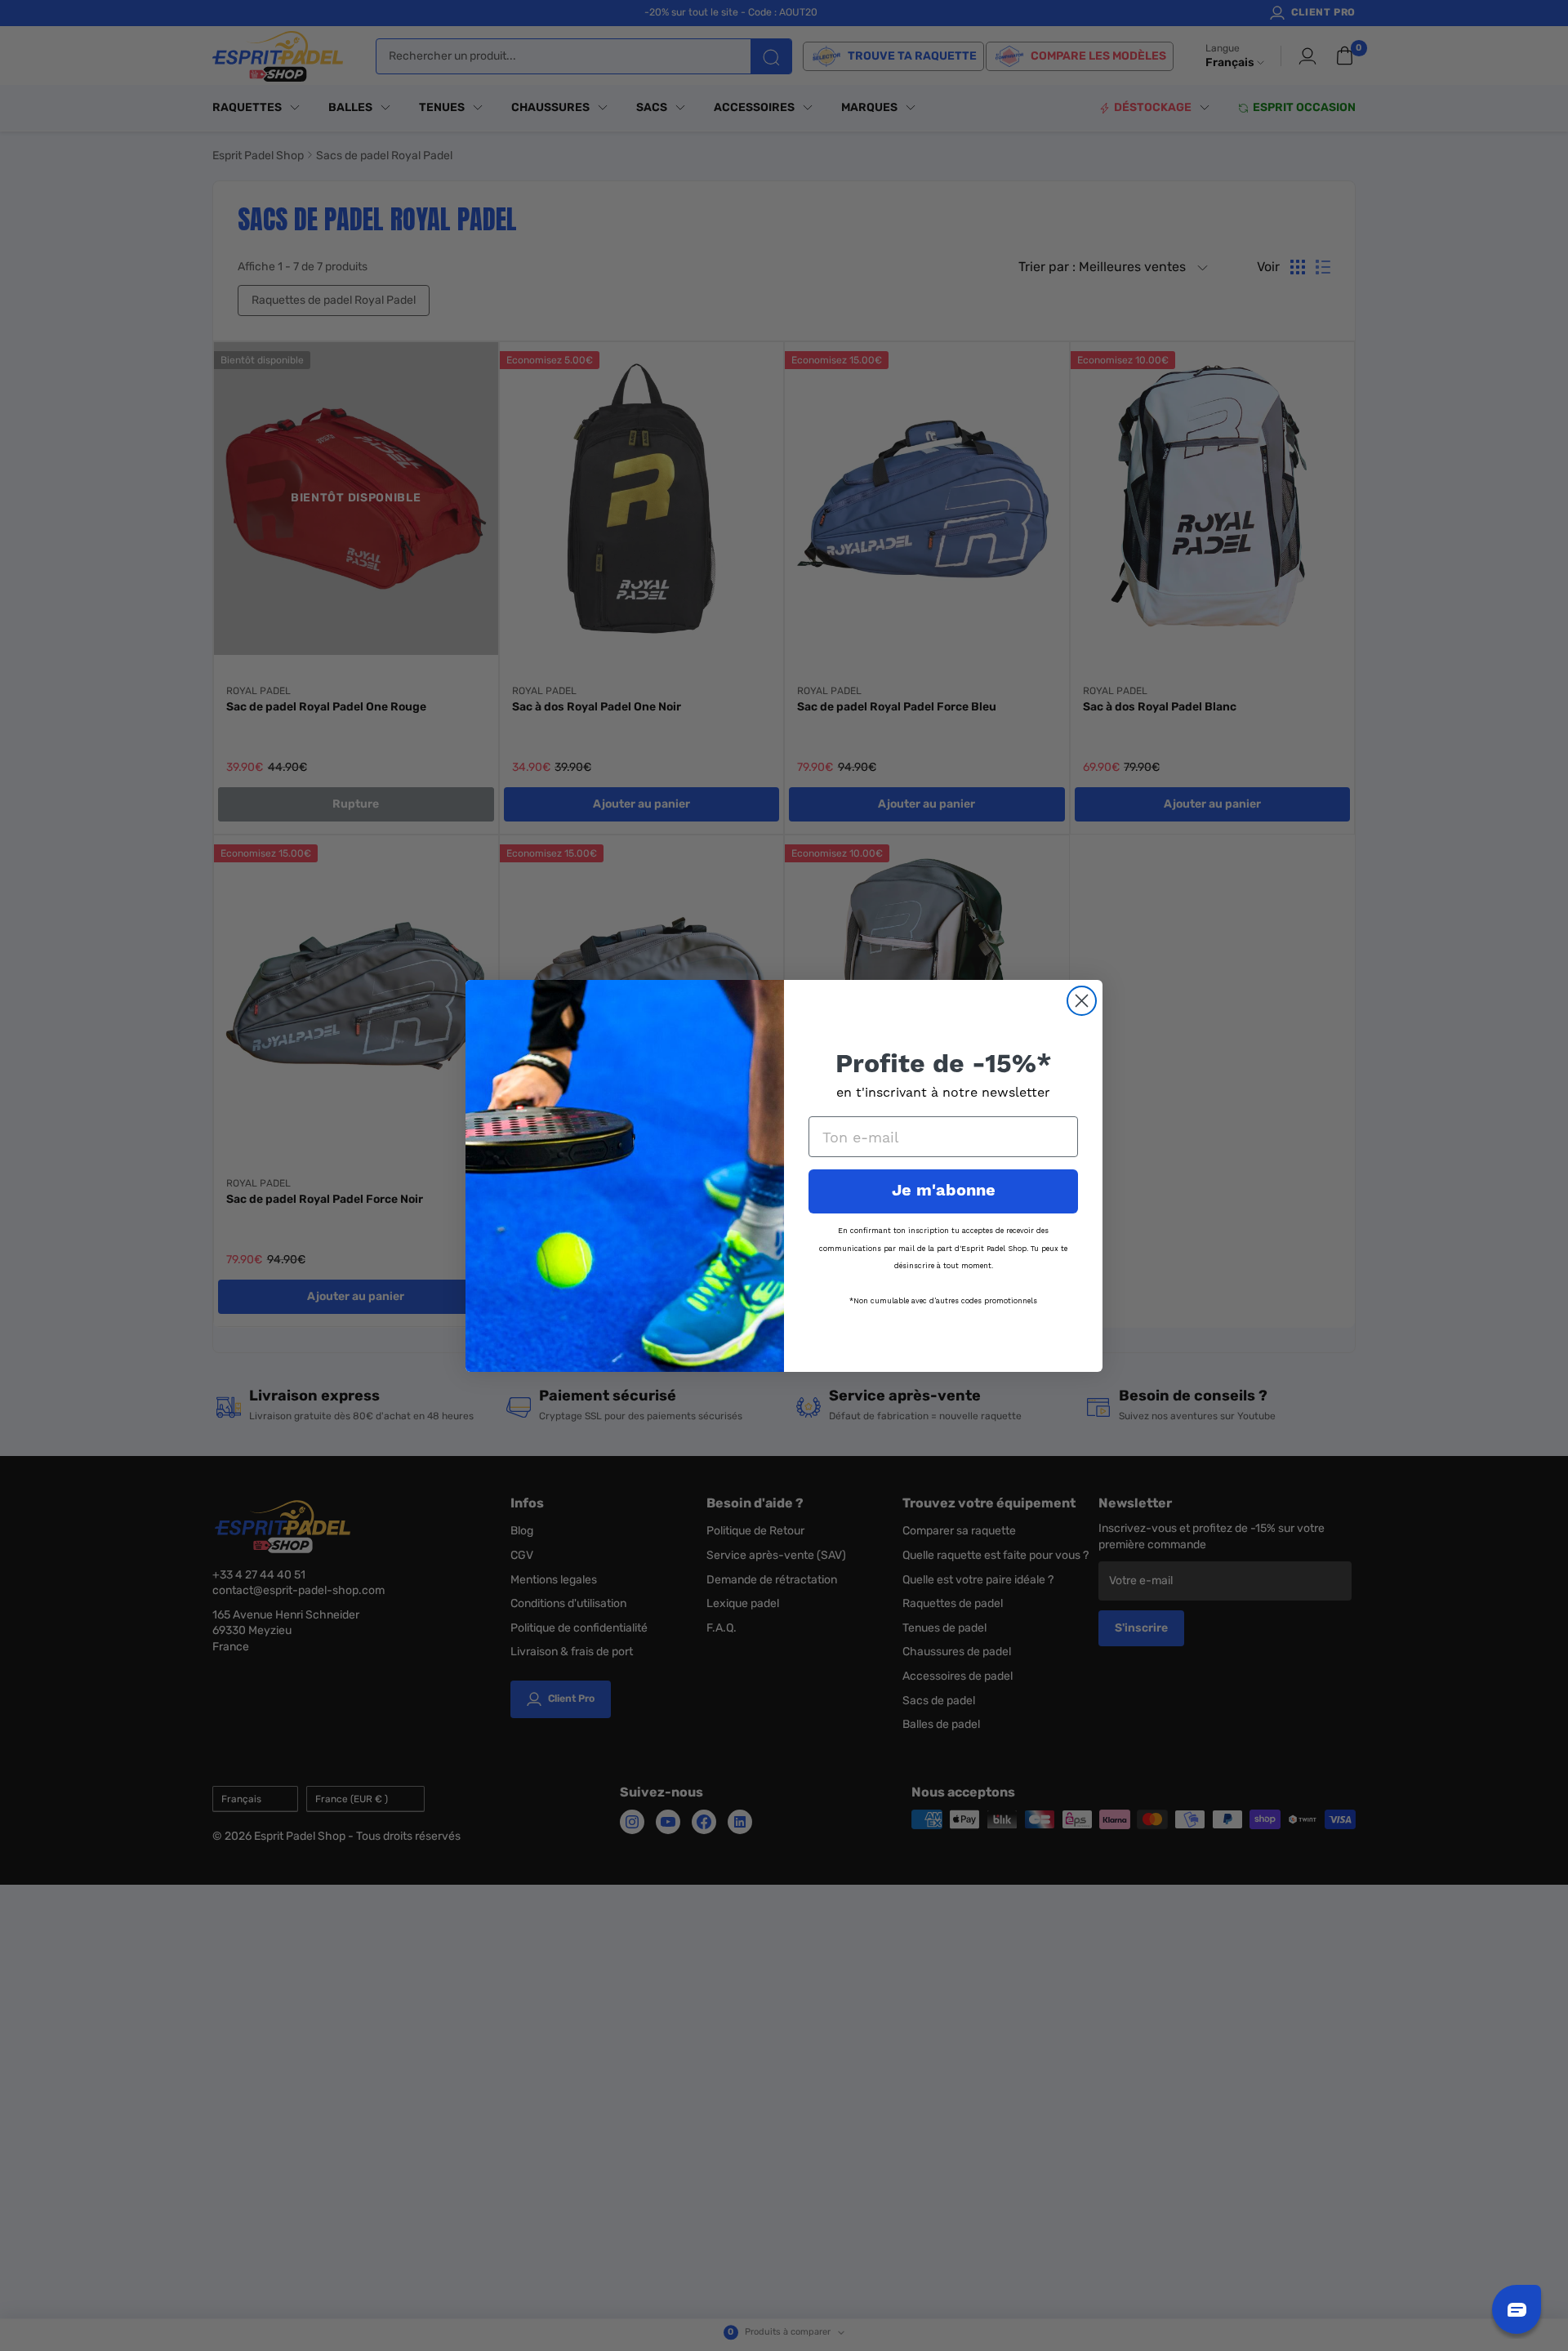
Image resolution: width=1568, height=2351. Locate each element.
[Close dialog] (1082, 1001)
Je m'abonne (944, 1191)
